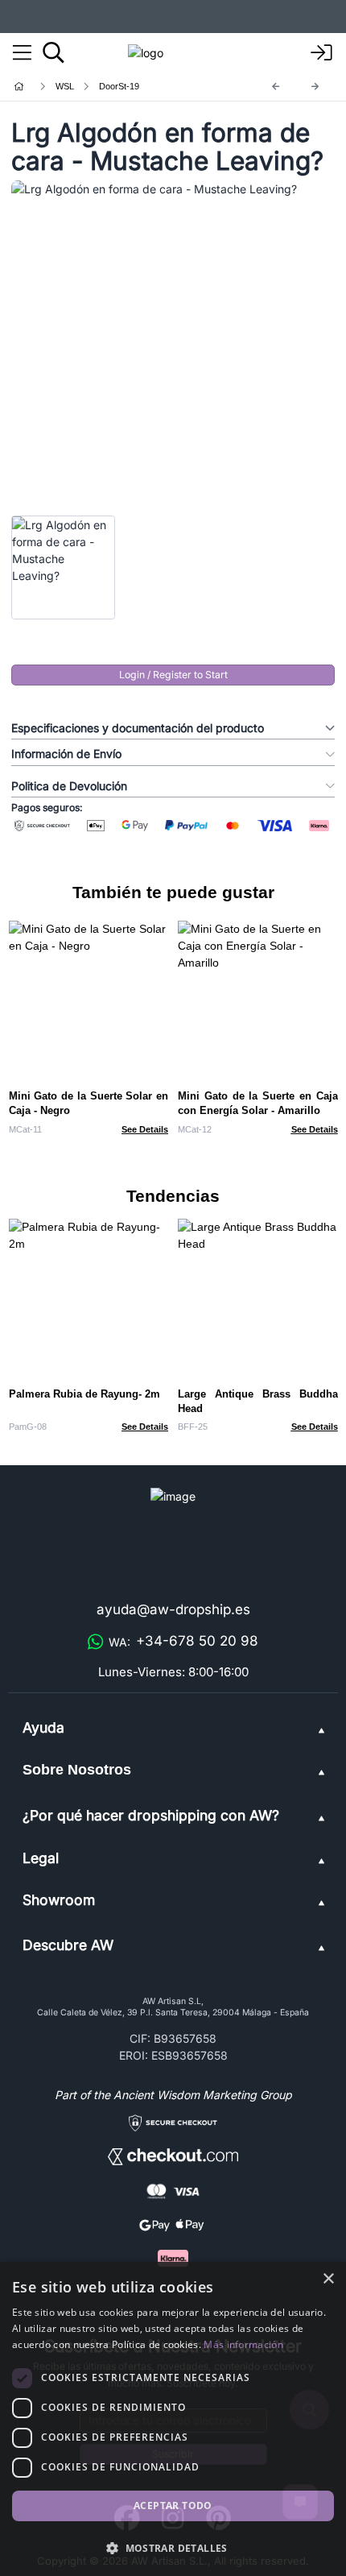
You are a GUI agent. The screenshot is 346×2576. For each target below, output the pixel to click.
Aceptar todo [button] (173, 2506)
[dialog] (173, 2419)
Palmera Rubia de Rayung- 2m (84, 1394)
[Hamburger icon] (22, 53)
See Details (145, 1129)
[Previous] (276, 87)
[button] (173, 2548)
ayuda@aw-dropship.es (173, 1609)
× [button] (328, 2279)
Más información (243, 2344)
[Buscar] (54, 52)
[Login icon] (322, 53)
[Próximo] (315, 87)
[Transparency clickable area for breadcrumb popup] (104, 87)
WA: (183, 1641)
